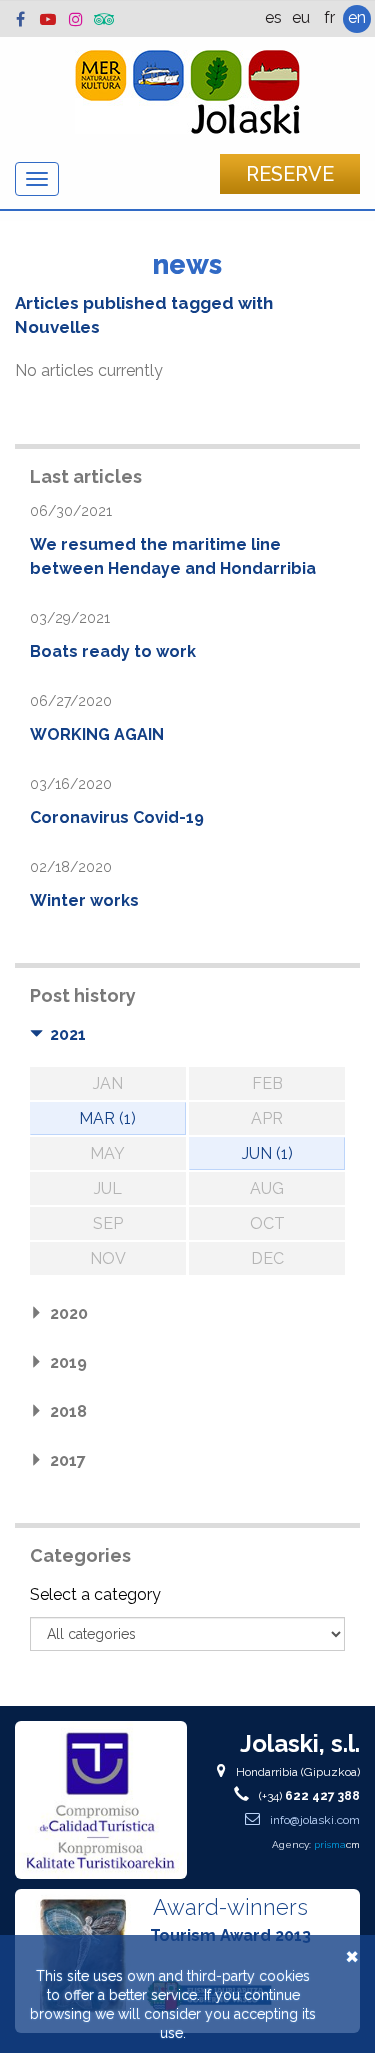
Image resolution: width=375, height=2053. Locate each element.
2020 (69, 1313)
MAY (107, 1153)
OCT (267, 1223)
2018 (68, 1411)
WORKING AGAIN (97, 734)
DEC (267, 1258)
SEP (108, 1223)
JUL (108, 1188)
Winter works (84, 900)
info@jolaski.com (313, 1820)
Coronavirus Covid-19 (117, 817)
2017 (68, 1460)
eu (301, 17)
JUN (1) (267, 1153)
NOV (108, 1258)
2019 (68, 1362)
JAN (108, 1083)
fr (329, 17)
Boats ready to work (113, 651)
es (273, 17)
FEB (267, 1083)
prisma (337, 1844)
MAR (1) (107, 1118)
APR (267, 1118)
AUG (267, 1188)
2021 (68, 1034)
